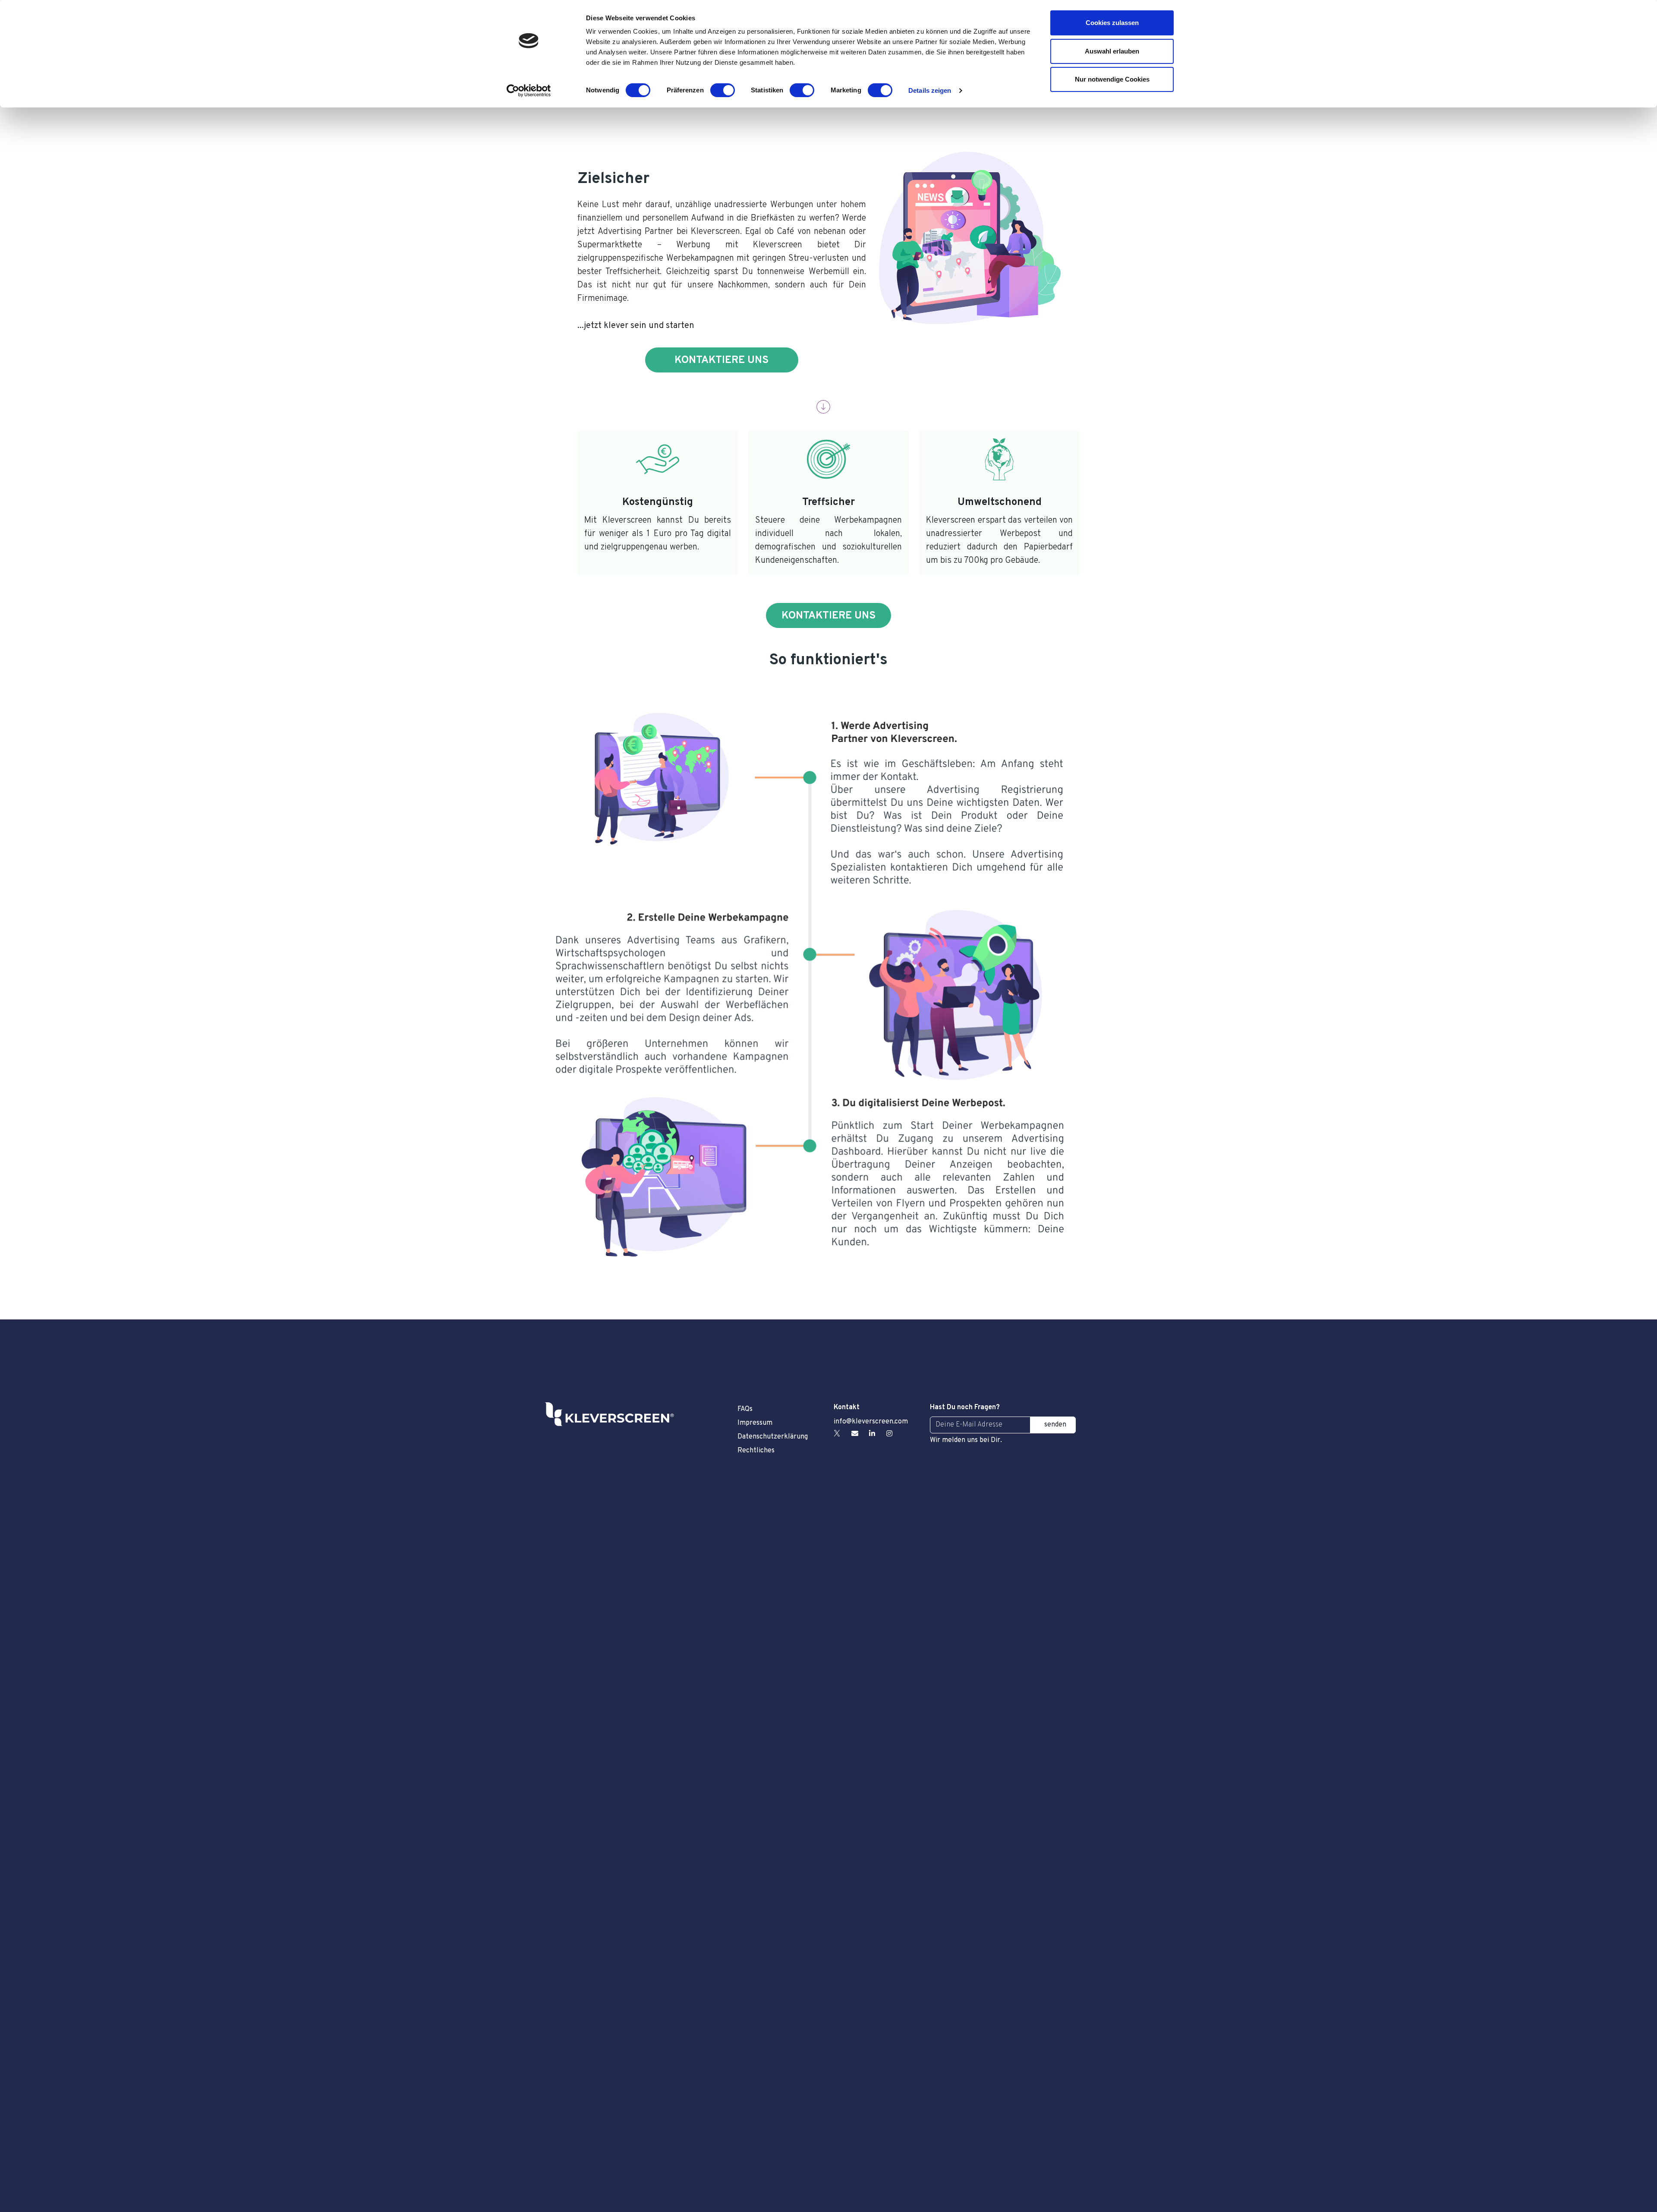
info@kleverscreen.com (871, 1422)
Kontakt (847, 1407)
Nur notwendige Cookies (1112, 79)
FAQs (745, 1409)
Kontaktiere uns (721, 360)
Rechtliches (756, 1451)
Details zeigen (930, 90)
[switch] (723, 90)
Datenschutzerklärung (773, 1437)
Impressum (755, 1423)
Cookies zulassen (1112, 23)
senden (1055, 1425)
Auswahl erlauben (1112, 51)
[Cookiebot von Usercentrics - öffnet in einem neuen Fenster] (529, 91)
